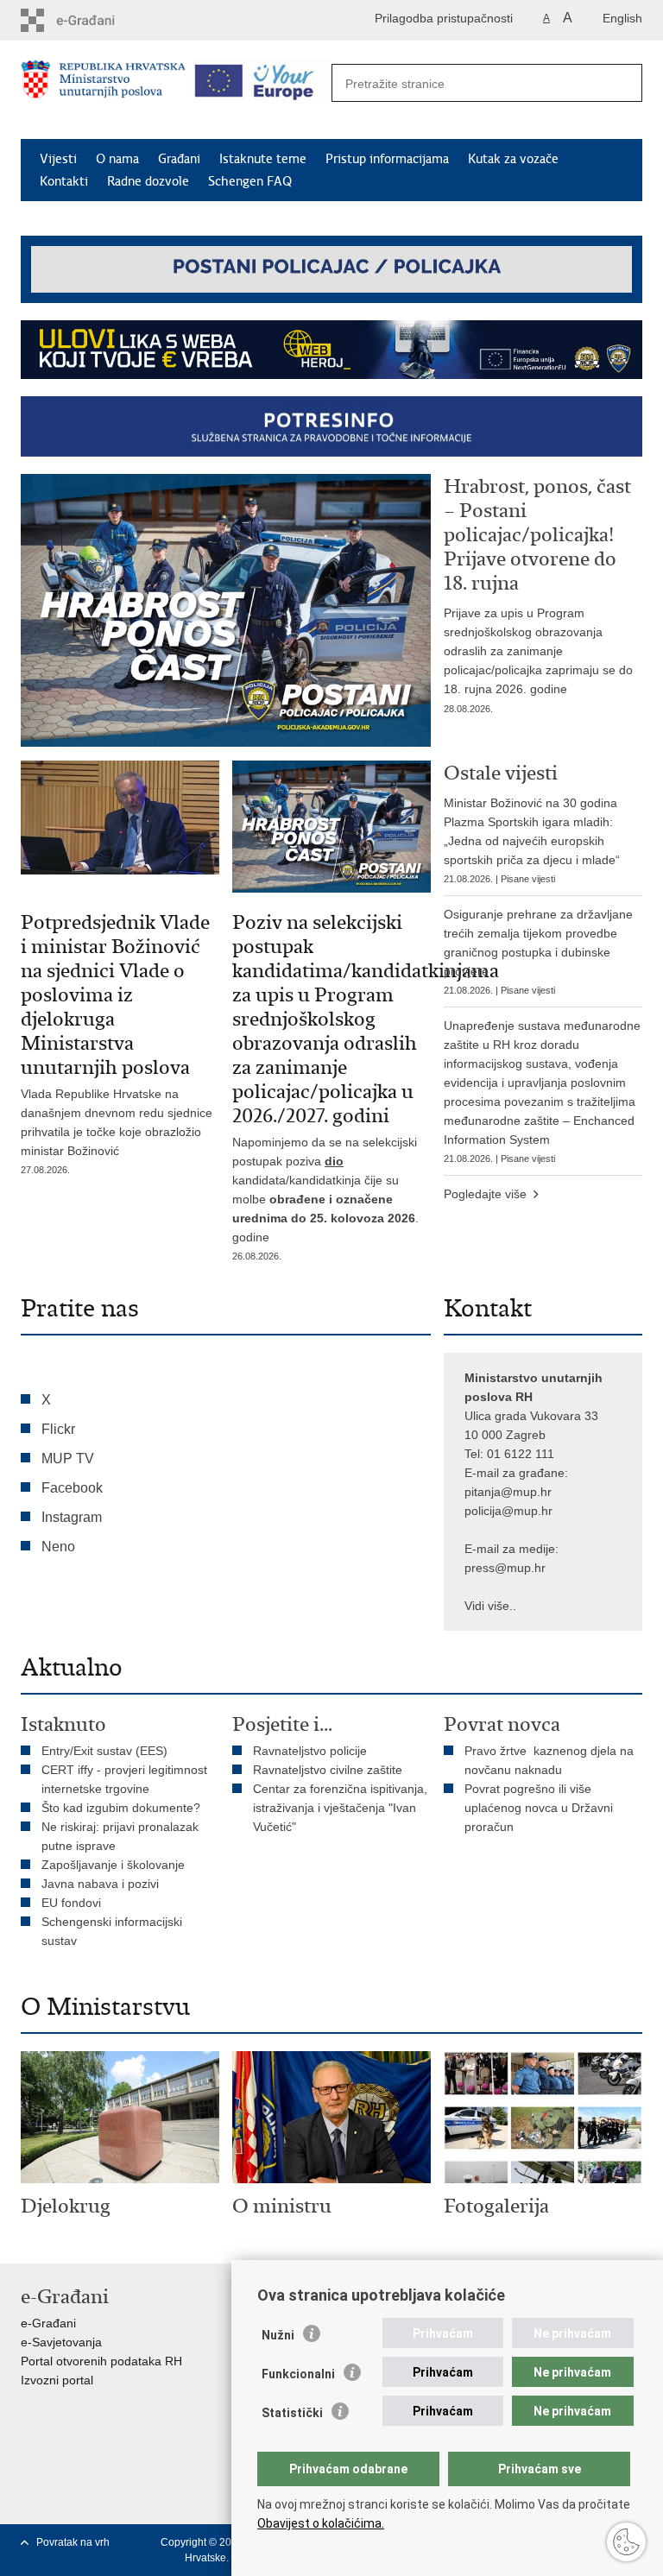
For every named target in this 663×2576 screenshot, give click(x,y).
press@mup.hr (505, 1568)
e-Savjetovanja (61, 2342)
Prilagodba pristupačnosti (444, 18)
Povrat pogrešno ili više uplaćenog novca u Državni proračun (539, 1808)
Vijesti (58, 159)
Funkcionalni (298, 2374)
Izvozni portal (57, 2380)
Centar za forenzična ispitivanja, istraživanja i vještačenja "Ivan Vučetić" (340, 1808)
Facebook (72, 1488)
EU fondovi (71, 1903)
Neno (58, 1547)
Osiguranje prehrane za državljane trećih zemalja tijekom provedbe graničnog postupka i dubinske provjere (538, 951)
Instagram (72, 1517)
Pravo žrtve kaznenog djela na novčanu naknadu (549, 1760)
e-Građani (48, 2323)
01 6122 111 (521, 1454)
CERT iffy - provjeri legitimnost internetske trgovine (124, 1779)
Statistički (292, 2413)
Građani (179, 159)
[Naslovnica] (103, 91)
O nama (117, 159)
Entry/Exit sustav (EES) (104, 1751)
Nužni (278, 2335)
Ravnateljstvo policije (310, 1751)
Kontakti (64, 181)
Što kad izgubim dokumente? (121, 1808)
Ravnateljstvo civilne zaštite (328, 1770)
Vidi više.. (490, 1606)
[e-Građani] (95, 20)
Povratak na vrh (73, 2542)
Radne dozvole (148, 181)
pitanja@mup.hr (508, 1492)
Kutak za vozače (513, 159)
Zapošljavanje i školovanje (113, 1865)
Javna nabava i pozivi (100, 1884)
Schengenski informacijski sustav (112, 1931)
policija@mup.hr (508, 1511)
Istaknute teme (263, 159)
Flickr (58, 1429)
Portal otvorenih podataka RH (101, 2361)
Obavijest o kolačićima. (321, 2523)
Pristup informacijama (387, 159)
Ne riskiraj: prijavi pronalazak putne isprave (120, 1836)
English (622, 18)
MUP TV (68, 1458)
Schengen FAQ (250, 181)
